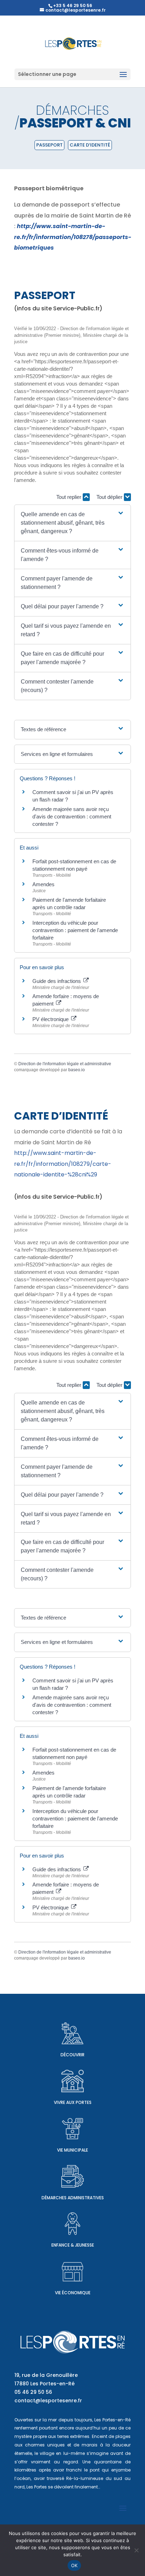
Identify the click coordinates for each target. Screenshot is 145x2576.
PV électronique (51, 1019)
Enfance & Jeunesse (73, 2245)
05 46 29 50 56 (33, 2392)
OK (74, 2565)
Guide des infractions (57, 981)
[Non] (136, 2550)
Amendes (43, 884)
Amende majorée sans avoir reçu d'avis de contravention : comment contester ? (72, 816)
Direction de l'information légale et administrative (65, 1064)
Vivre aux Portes (73, 2102)
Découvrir (72, 2055)
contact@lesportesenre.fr (48, 2401)
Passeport (49, 145)
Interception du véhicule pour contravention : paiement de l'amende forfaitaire (75, 930)
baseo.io (77, 1070)
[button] (72, 523)
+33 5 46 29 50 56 (73, 5)
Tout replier (70, 497)
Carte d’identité (90, 145)
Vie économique (73, 2293)
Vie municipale (72, 2150)
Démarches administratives (73, 2198)
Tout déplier (110, 497)
